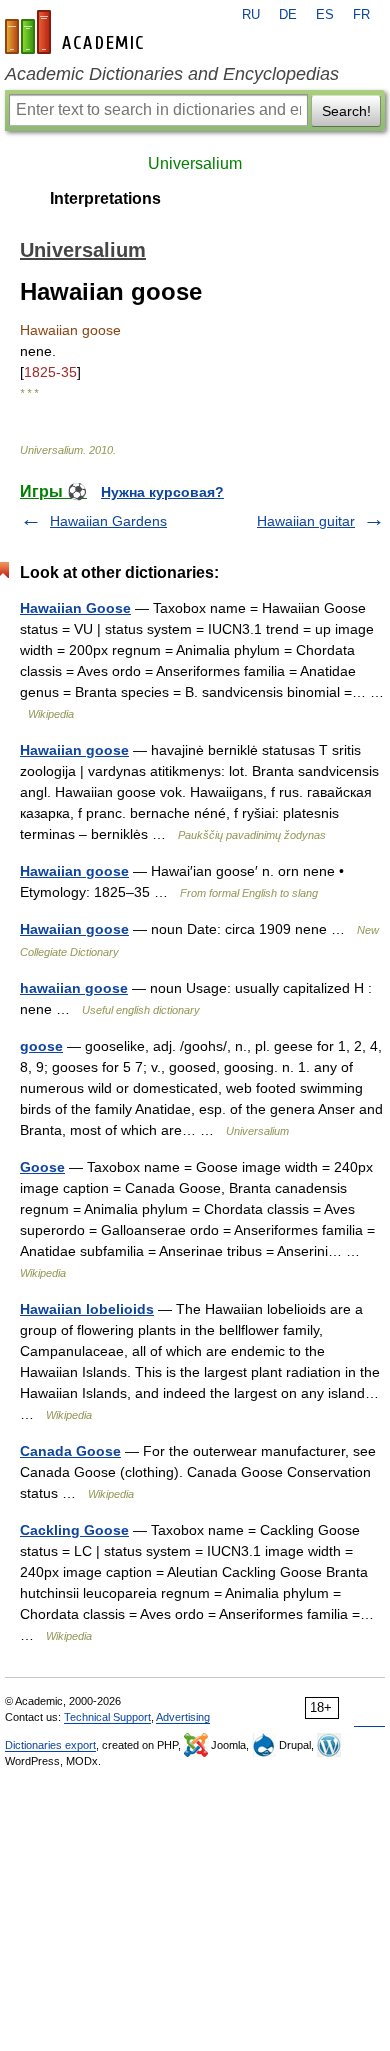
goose (41, 1046)
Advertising (183, 1717)
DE (288, 15)
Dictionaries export (50, 1745)
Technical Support (107, 1717)
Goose (42, 1167)
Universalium (195, 163)
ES (325, 15)
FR (361, 15)
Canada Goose (70, 1451)
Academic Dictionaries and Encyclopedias (172, 74)
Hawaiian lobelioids (87, 1309)
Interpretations (105, 198)
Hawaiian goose (74, 750)
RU (251, 15)
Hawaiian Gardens (108, 521)
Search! (346, 111)
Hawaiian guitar (306, 521)
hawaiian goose (74, 988)
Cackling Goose (74, 1530)
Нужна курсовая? (162, 492)
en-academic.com (77, 32)
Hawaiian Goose (75, 608)
